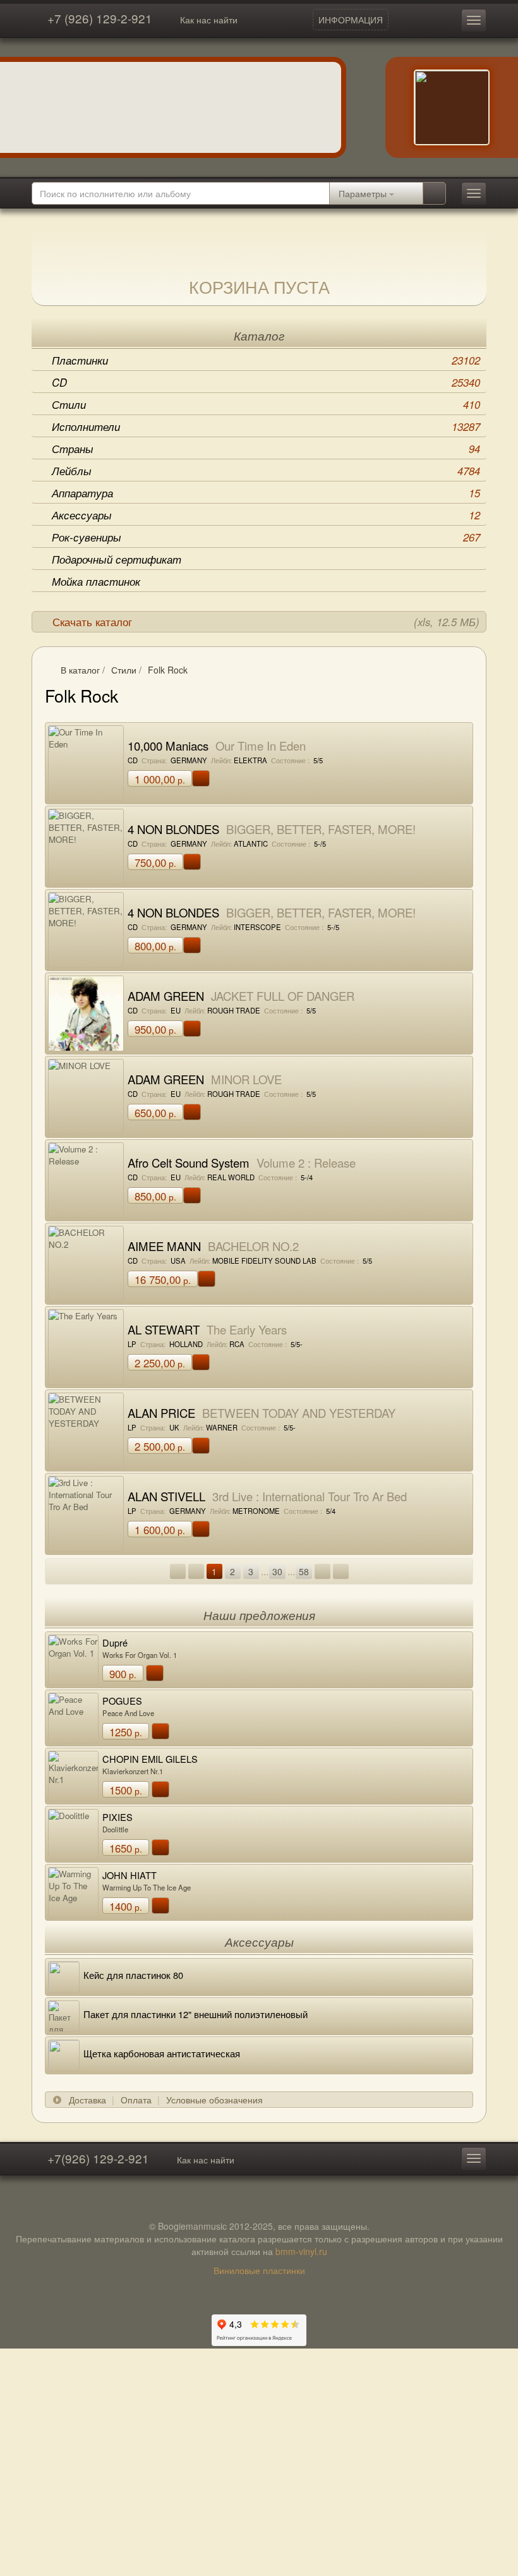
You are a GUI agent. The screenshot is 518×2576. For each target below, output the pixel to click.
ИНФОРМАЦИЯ (351, 20)
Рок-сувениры (266, 537)
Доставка (87, 2100)
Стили (266, 404)
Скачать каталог (266, 622)
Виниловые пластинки (259, 2270)
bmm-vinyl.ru (301, 2251)
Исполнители (266, 426)
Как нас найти (209, 20)
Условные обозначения (214, 2100)
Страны (266, 449)
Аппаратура (266, 493)
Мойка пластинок (96, 581)
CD (266, 382)
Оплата (136, 2100)
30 (277, 1571)
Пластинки (266, 360)
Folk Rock (168, 670)
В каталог (80, 670)
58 (304, 1571)
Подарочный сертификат (117, 559)
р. (160, 779)
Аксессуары (266, 515)
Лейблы (266, 471)
